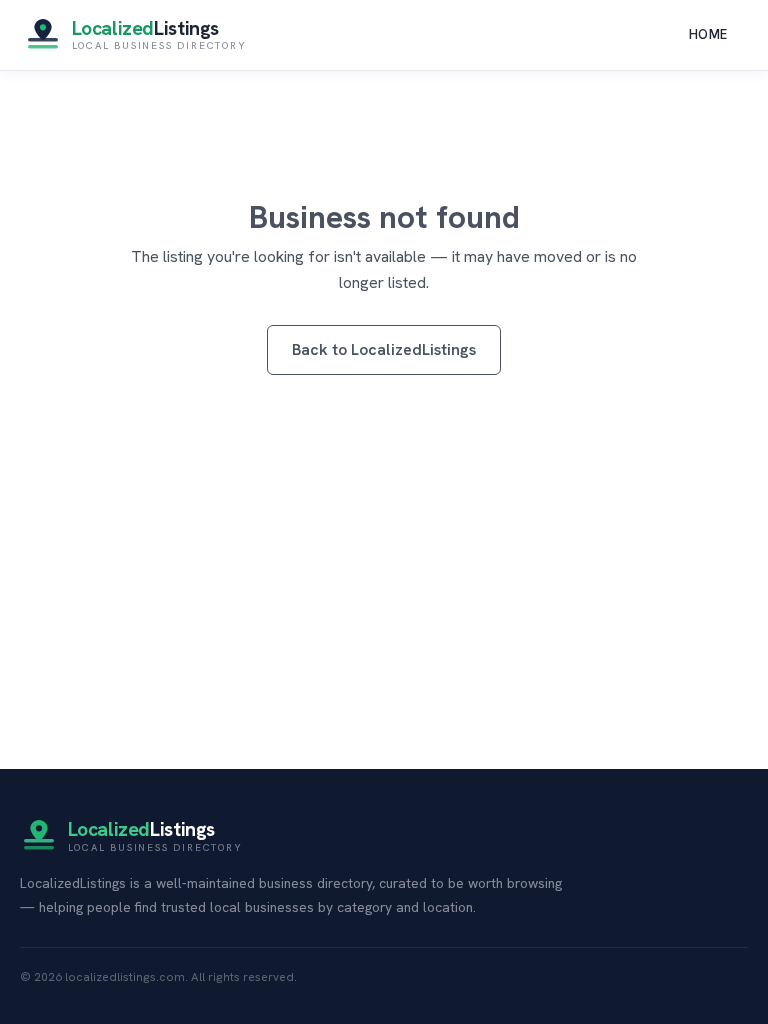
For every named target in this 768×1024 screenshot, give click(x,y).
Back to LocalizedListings (384, 349)
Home (708, 34)
